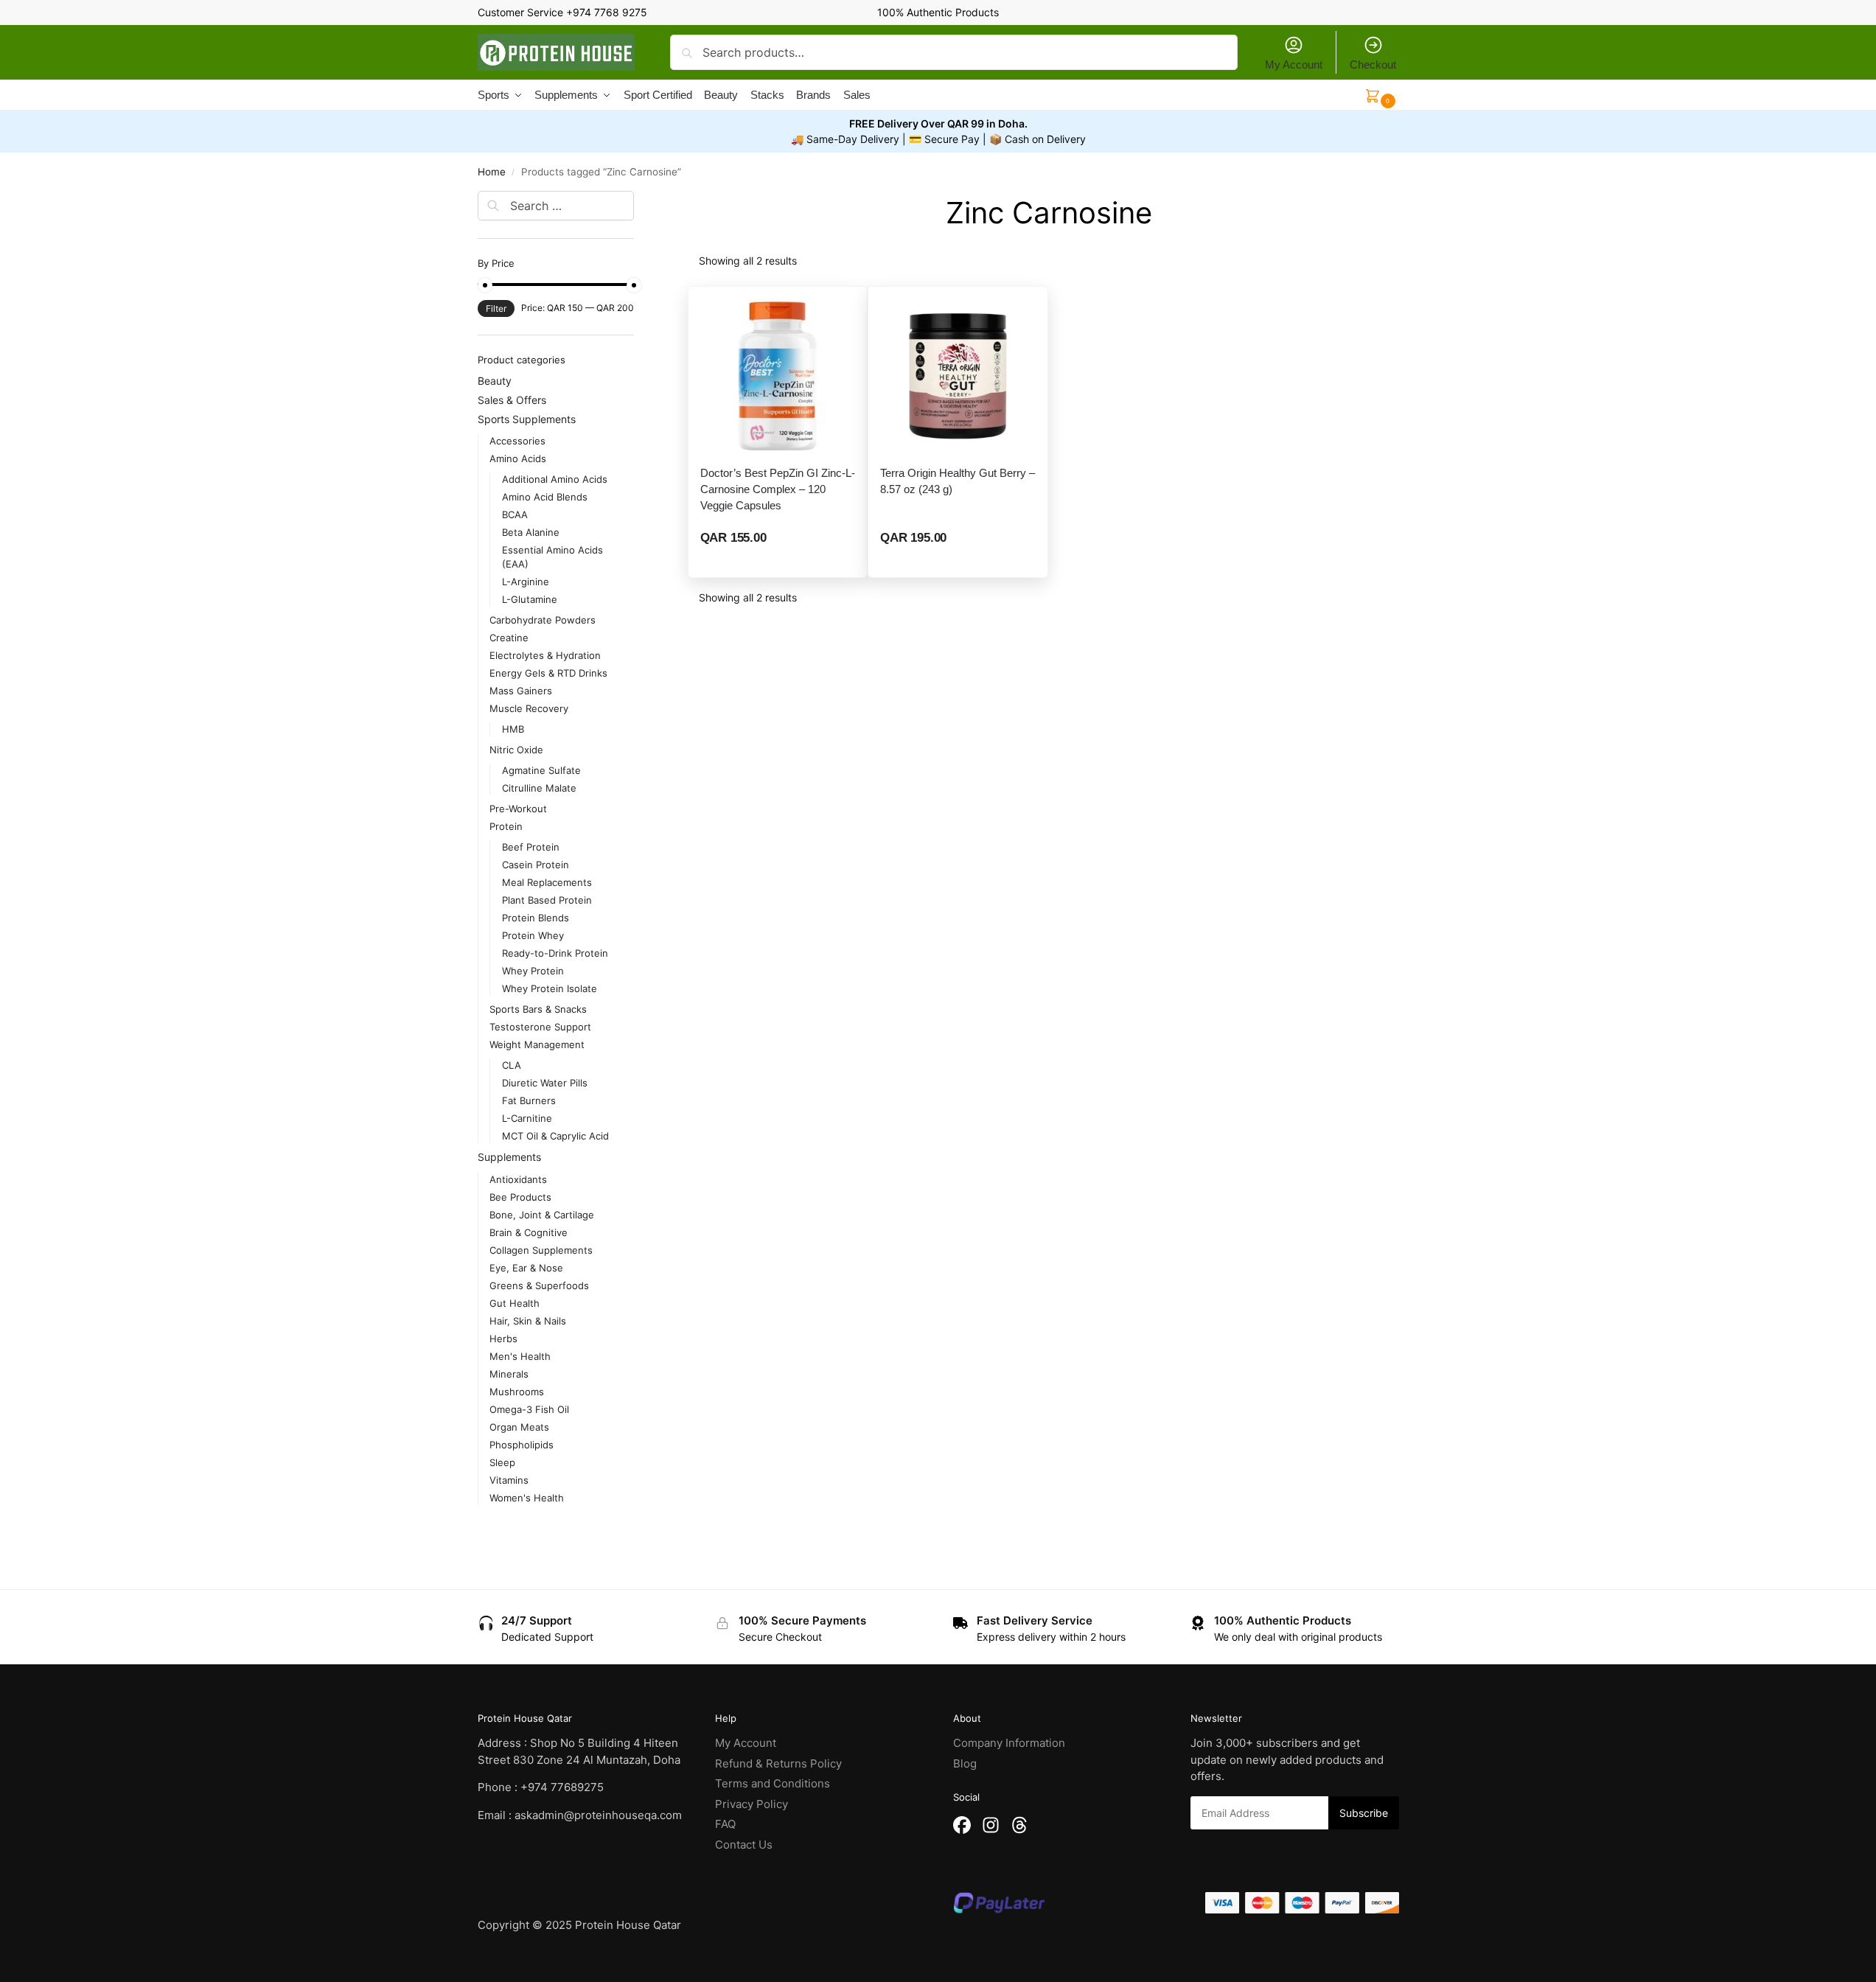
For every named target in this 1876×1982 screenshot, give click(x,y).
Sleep (502, 1462)
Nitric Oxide (516, 750)
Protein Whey (533, 935)
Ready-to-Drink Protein (555, 953)
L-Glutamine (530, 599)
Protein (506, 826)
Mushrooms (517, 1392)
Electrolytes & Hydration (545, 655)
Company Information (1009, 1743)
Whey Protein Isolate (550, 988)
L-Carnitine (527, 1118)
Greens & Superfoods (539, 1285)
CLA (512, 1065)
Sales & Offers (512, 400)
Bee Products (520, 1197)
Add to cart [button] (778, 562)
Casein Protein (536, 865)
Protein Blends (536, 918)
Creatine (509, 638)
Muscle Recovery (529, 708)
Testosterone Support (540, 1027)
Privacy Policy (752, 1804)
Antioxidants (518, 1179)
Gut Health (515, 1303)
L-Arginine (526, 582)
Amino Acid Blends (545, 497)
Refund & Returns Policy (778, 1763)
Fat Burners (529, 1100)
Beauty (495, 381)
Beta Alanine (531, 532)
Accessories (517, 441)
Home (492, 172)
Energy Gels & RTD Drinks (548, 673)
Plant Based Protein (547, 900)
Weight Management (537, 1044)
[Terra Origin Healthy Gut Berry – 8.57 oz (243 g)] (958, 376)
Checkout (1373, 64)
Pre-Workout (518, 809)
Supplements (509, 1157)
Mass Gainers (521, 691)
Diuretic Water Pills (545, 1083)
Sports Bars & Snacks (538, 1009)
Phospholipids (522, 1445)
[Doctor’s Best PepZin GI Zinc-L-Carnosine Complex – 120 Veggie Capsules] (778, 376)
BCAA (515, 514)
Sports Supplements (527, 419)
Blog (965, 1763)
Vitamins (509, 1480)
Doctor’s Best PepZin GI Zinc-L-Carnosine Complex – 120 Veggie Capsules (778, 489)
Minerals (509, 1374)
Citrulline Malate (539, 788)
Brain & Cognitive (529, 1232)
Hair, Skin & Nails (528, 1321)
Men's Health (520, 1356)
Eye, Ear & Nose (526, 1268)
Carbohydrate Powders (543, 620)
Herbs (503, 1339)
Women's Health (527, 1498)
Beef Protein (531, 847)
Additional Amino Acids (555, 479)
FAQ (725, 1824)
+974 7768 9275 (607, 12)
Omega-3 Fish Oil (529, 1409)
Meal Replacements (547, 882)
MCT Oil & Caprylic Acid (555, 1136)
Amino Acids (518, 458)
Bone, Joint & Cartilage (542, 1215)
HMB (513, 729)
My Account (1294, 64)
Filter (496, 308)
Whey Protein (533, 971)
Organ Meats (519, 1427)
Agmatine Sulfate (541, 770)
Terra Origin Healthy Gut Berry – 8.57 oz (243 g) (958, 481)
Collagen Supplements (541, 1250)
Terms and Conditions (773, 1783)
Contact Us (744, 1845)
